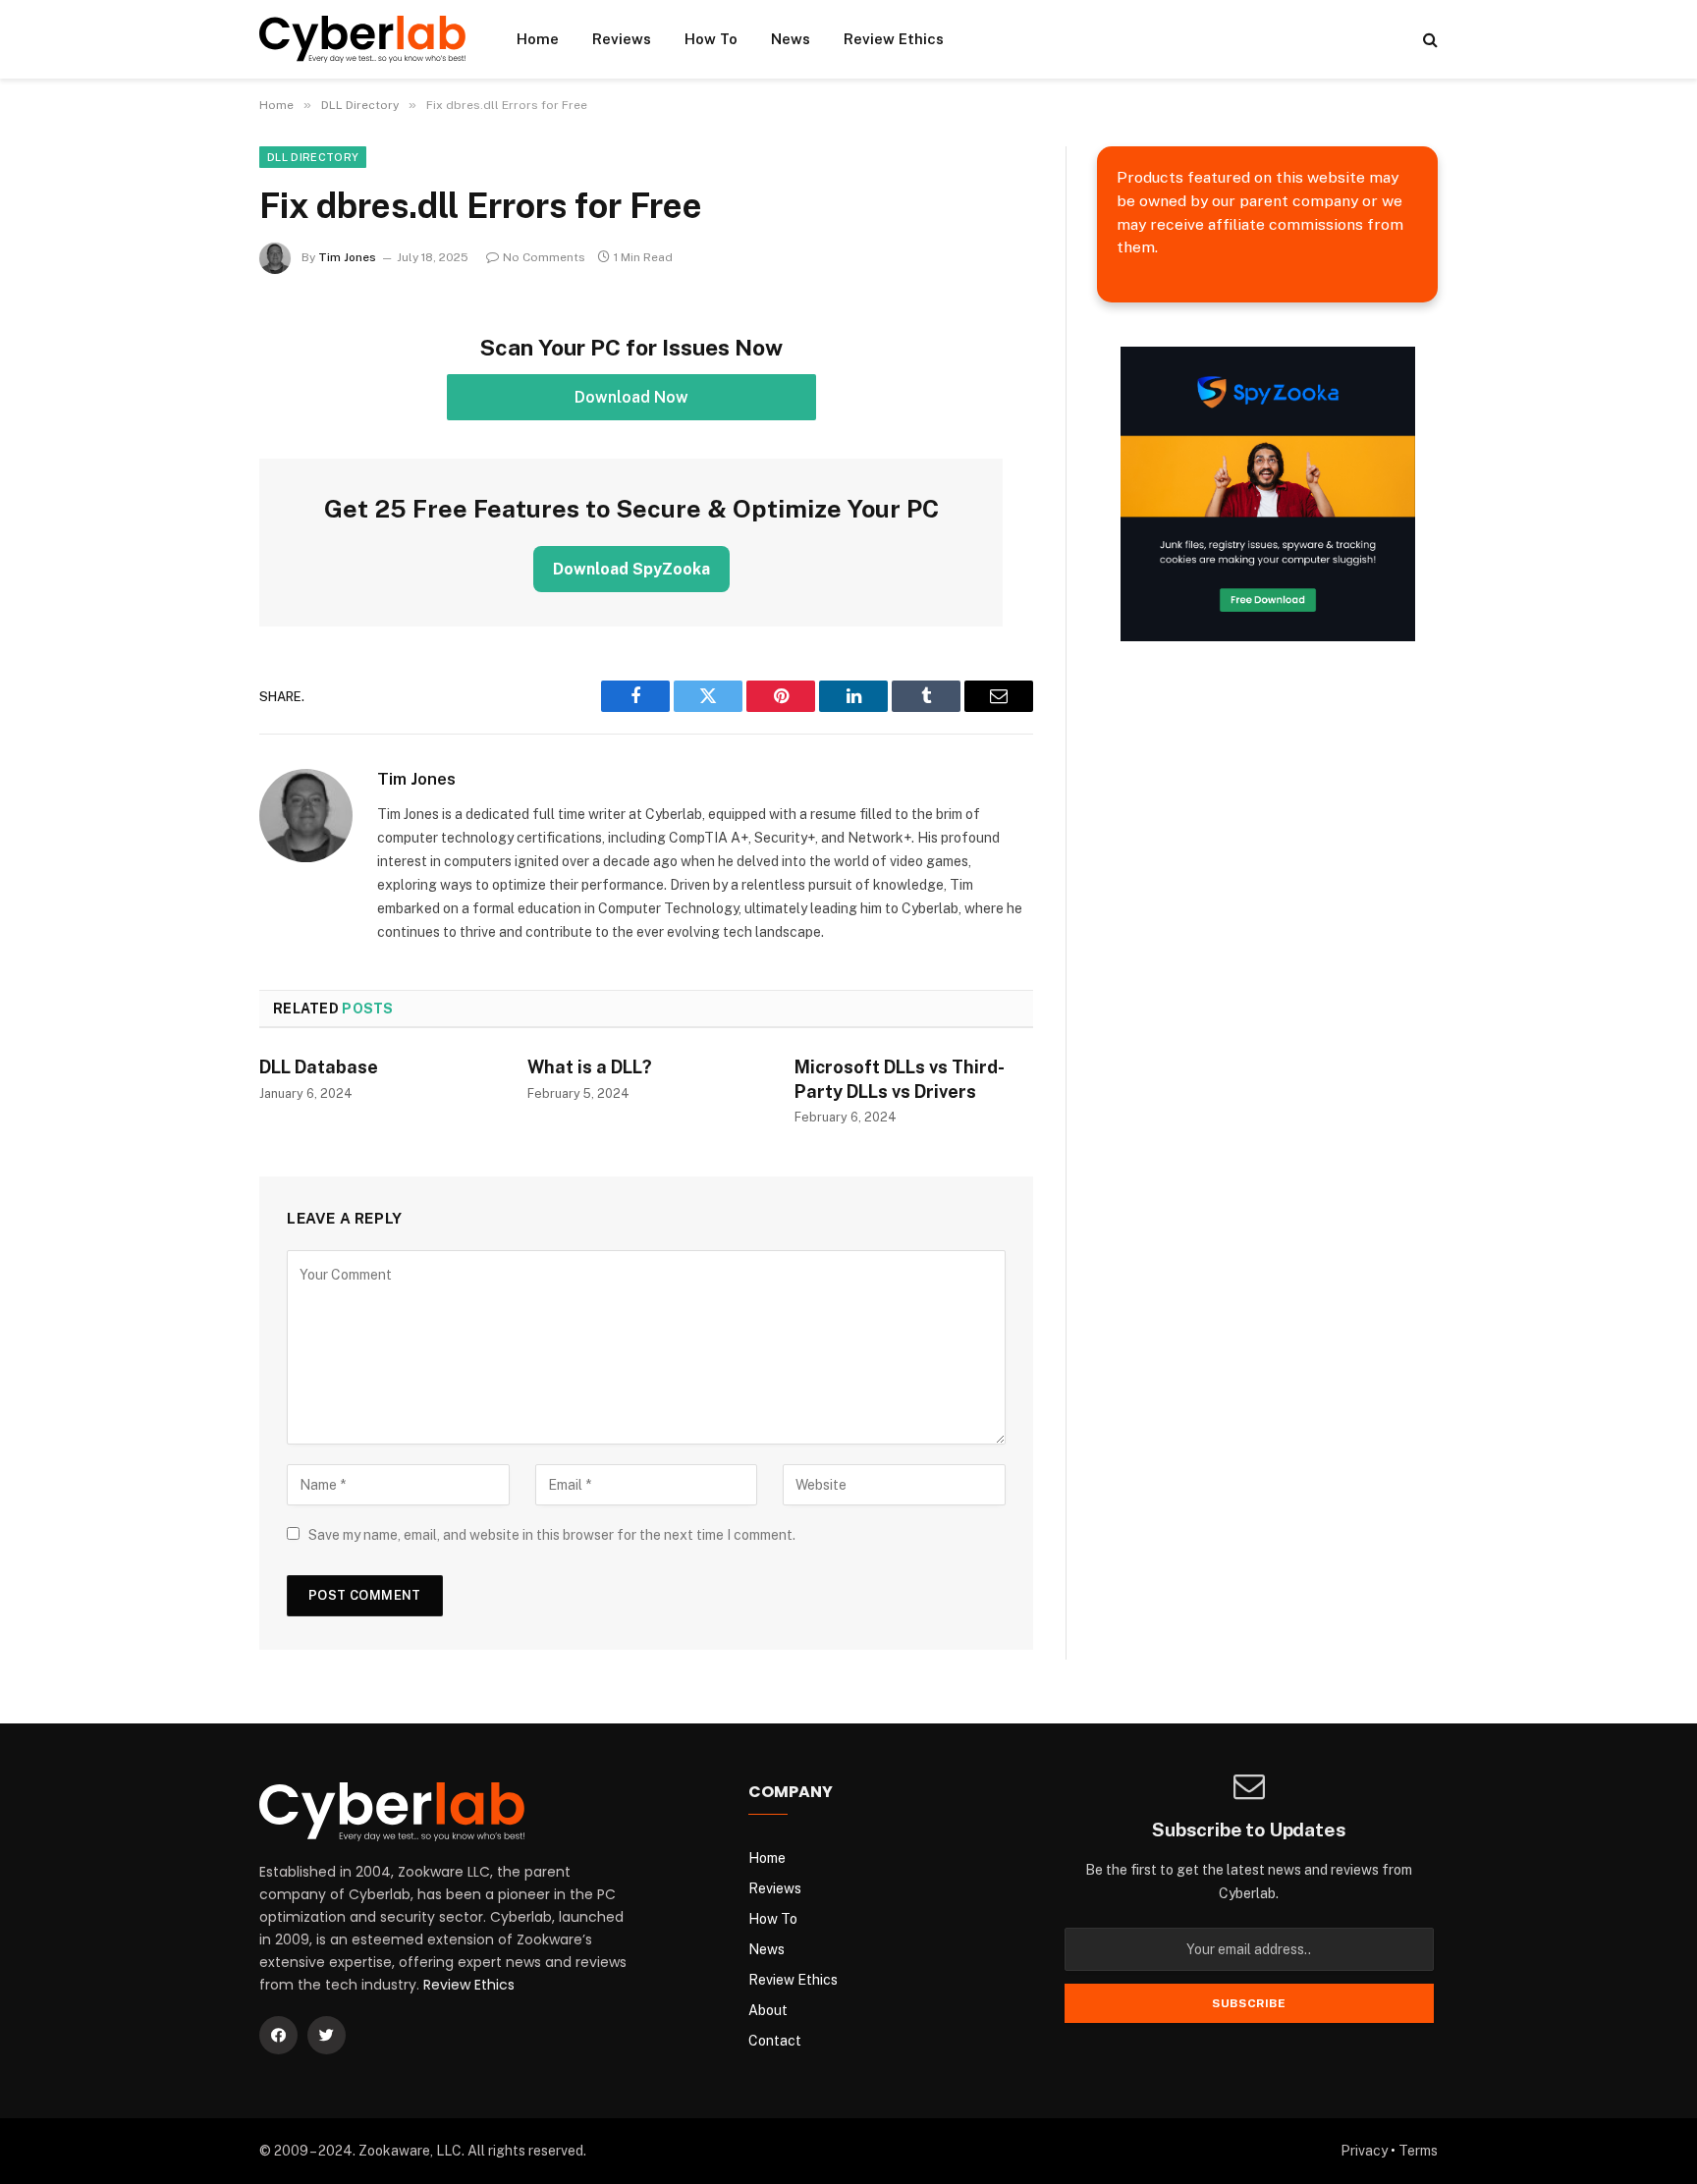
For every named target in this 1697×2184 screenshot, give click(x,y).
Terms (1418, 2151)
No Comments (544, 257)
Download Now (631, 397)
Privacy (1364, 2151)
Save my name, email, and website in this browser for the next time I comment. (552, 1535)
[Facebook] (278, 2035)
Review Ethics (894, 39)
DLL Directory (313, 157)
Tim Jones (347, 257)
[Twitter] (327, 2035)
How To (711, 39)
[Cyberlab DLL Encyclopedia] (362, 39)
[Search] (1428, 40)
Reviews (622, 39)
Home (538, 39)
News (791, 39)
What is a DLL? (590, 1067)
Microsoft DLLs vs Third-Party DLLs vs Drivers (900, 1079)
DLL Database (319, 1067)
